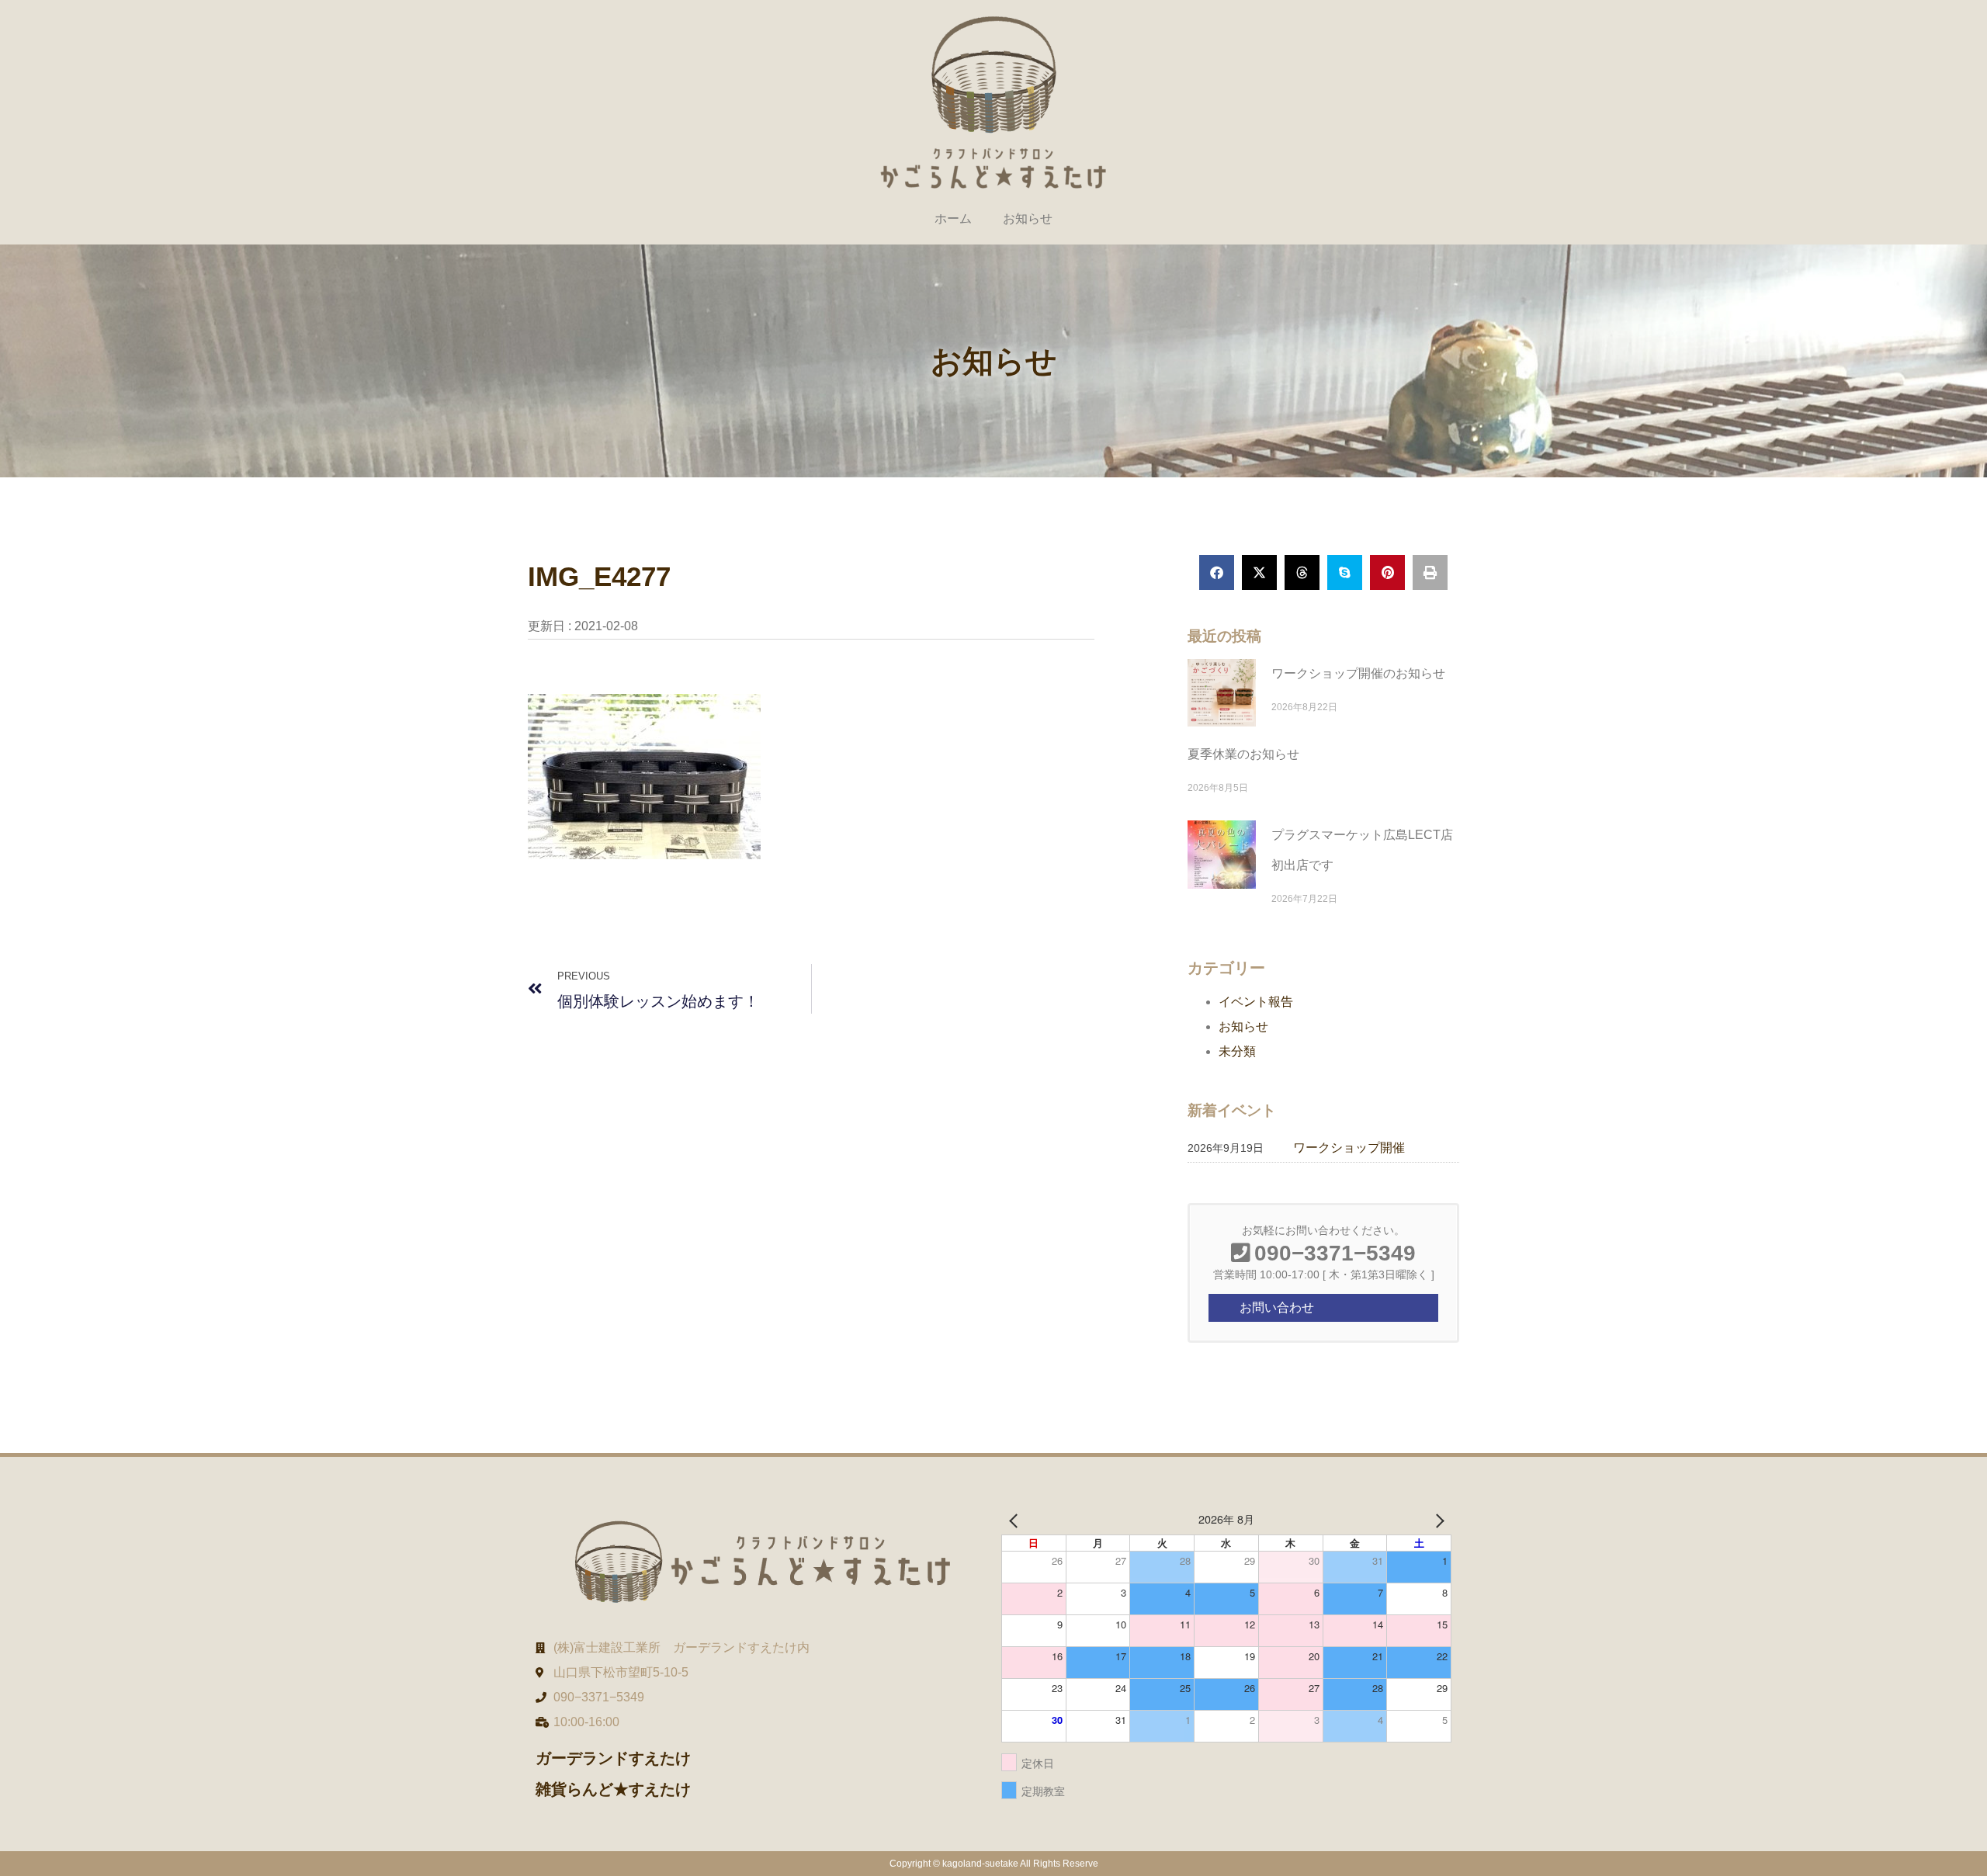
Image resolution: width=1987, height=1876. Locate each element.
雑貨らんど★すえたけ (613, 1789)
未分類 (1237, 1051)
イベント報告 (1256, 1002)
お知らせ (1028, 218)
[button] (1217, 572)
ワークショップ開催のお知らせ (1358, 673)
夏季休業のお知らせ (1243, 754)
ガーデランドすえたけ (613, 1758)
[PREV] (1016, 1519)
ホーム (953, 218)
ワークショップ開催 (1349, 1148)
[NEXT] (1437, 1519)
